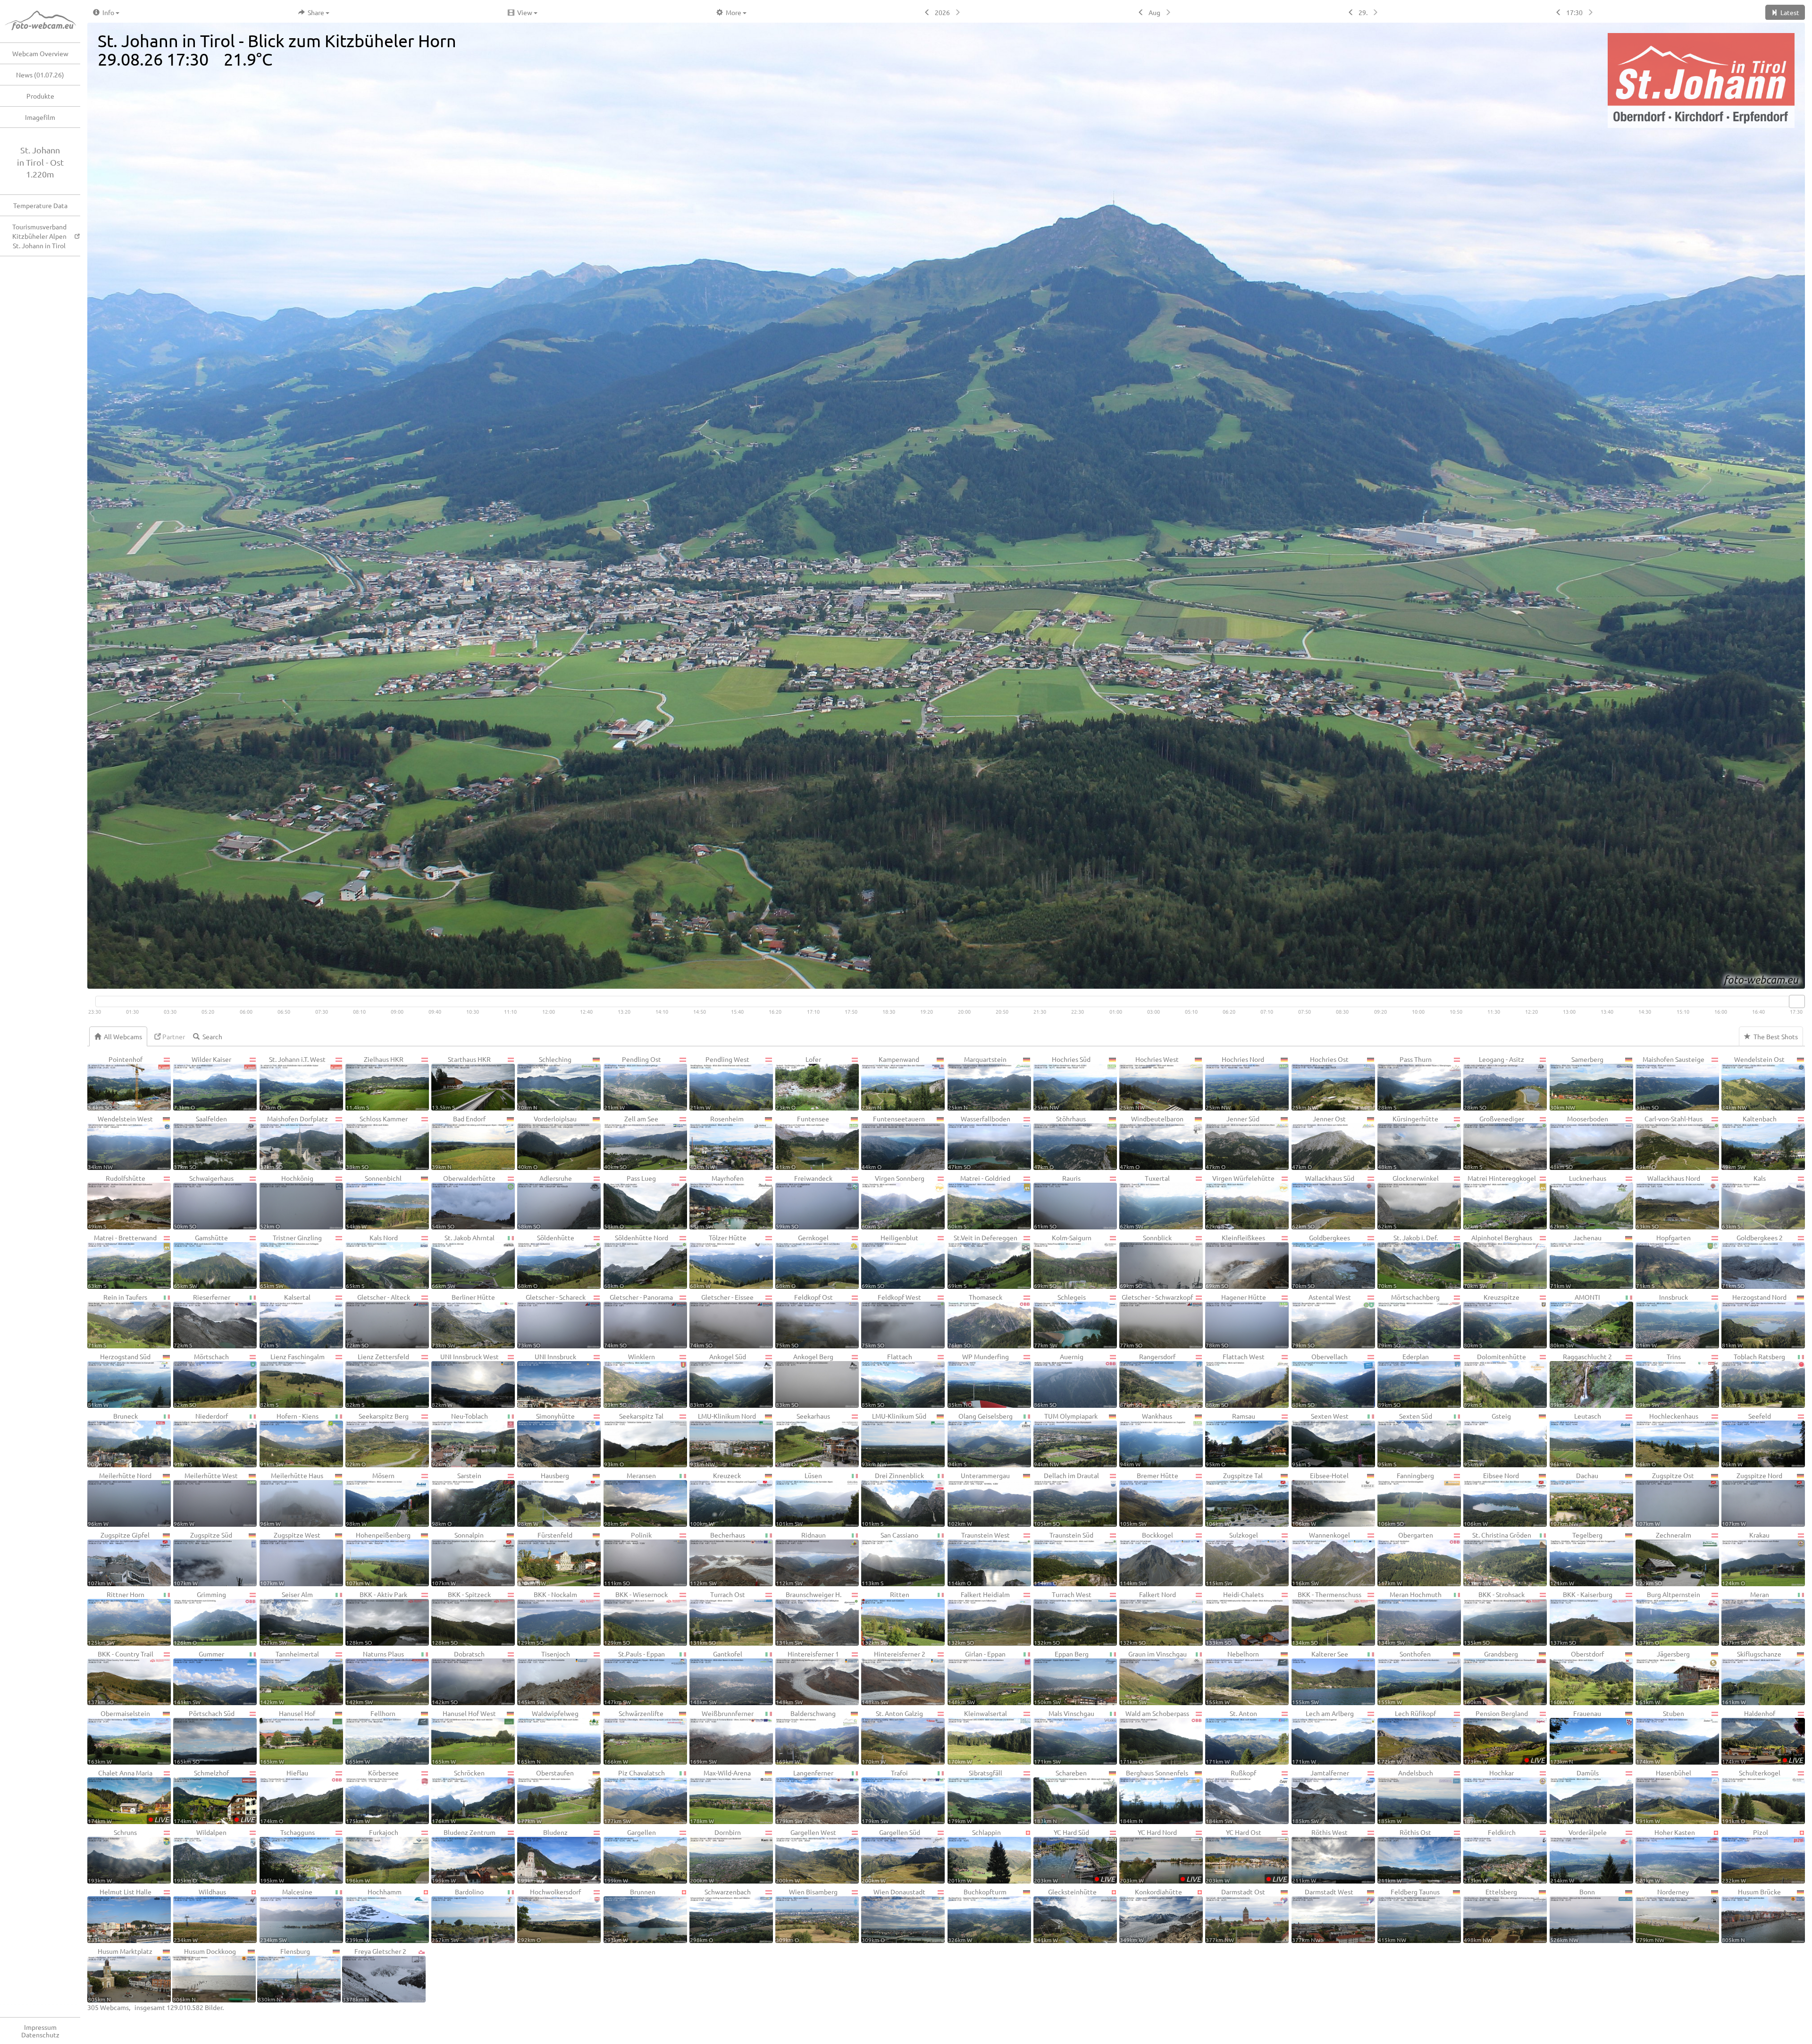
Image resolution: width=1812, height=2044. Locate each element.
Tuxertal (1145, 1202)
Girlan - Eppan (977, 1677)
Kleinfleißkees (1235, 1261)
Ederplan (1403, 1380)
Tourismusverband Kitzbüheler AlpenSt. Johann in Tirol (39, 236)
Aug (1154, 12)
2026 (942, 12)
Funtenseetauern (893, 1142)
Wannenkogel (1321, 1558)
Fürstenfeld (545, 1558)
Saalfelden (200, 1142)
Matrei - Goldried (979, 1202)
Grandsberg (1491, 1677)
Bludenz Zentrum (464, 1856)
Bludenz (543, 1856)
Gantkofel (716, 1677)
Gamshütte (201, 1261)
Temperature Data (40, 205)
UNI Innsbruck (547, 1380)
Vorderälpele (1578, 1856)
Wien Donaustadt (893, 1915)
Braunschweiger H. (809, 1618)
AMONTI (1575, 1321)
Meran (1745, 1618)
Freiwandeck (804, 1202)
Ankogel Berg (805, 1380)
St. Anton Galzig (892, 1737)
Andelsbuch (1405, 1796)
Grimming (200, 1618)
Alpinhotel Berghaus (1498, 1261)
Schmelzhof (214, 1796)
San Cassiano (890, 1558)
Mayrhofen (717, 1202)
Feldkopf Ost (804, 1321)
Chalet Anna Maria (128, 1796)
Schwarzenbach (720, 1915)
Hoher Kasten (1665, 1856)
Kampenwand (890, 1083)
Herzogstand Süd (119, 1380)
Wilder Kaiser (202, 1083)
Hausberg (543, 1499)
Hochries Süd (1062, 1083)
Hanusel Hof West (464, 1737)
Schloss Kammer (377, 1142)
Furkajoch (372, 1856)
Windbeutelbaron (1152, 1142)
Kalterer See (1320, 1677)
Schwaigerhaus (204, 1202)
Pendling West (720, 1083)
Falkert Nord (1148, 1618)
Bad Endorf (459, 1142)
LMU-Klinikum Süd (894, 1439)
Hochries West (1149, 1083)
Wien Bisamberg (807, 1915)
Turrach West (1063, 1618)
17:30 (1574, 12)
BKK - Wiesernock (636, 1618)
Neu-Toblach (460, 1439)
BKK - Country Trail (121, 1677)
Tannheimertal (290, 1677)
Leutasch (1576, 1439)
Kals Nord (372, 1261)
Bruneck (113, 1439)
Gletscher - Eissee (722, 1321)
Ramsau (1230, 1439)
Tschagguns (287, 1856)
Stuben (1660, 1737)
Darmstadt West (1323, 1915)
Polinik (628, 1558)
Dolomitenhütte (1495, 1380)
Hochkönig (287, 1202)
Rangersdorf (1148, 1380)
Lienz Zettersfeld (377, 1380)
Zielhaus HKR (375, 1083)
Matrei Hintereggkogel (1500, 1202)
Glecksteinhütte (1065, 1915)
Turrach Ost (717, 1618)
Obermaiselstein (119, 1737)
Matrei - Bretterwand (122, 1261)
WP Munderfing (978, 1380)
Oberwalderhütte (464, 1202)
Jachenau (1576, 1261)
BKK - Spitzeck (461, 1618)
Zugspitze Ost (1665, 1499)
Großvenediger (1494, 1142)
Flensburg (284, 1975)
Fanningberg (1406, 1499)
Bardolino (458, 1915)
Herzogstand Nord (1754, 1321)
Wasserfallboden (979, 1142)
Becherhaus (717, 1558)
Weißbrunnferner (722, 1737)
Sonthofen (1404, 1677)
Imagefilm (40, 117)
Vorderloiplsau (547, 1142)
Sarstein (457, 1499)
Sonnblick (1146, 1261)
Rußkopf (1231, 1796)
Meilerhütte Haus (292, 1499)
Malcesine (286, 1915)
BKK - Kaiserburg (1581, 1618)
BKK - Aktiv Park (377, 1618)
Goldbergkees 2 (1752, 1261)
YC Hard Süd (1074, 1856)
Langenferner (805, 1796)
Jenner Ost (1319, 1142)
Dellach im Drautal (1066, 1499)
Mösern (370, 1499)
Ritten (885, 1618)
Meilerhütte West (206, 1499)
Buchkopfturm (977, 1915)
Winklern (629, 1380)
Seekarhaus (803, 1439)
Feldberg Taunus (1409, 1915)
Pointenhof (115, 1083)
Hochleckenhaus (1667, 1439)
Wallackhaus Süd (1323, 1202)
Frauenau (1576, 1737)
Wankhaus (1146, 1439)
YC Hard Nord (1160, 1856)
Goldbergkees (1321, 1261)
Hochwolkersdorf (549, 1915)
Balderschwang (806, 1737)
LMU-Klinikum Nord (723, 1439)
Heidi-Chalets (1235, 1618)
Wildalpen (200, 1856)
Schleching (545, 1083)
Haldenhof (1762, 1737)
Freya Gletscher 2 (374, 1975)
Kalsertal (285, 1321)
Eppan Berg (1061, 1677)
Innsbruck (1662, 1321)
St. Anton (1231, 1737)
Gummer (199, 1677)
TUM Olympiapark (1066, 1439)
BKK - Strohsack (1494, 1618)
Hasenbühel (1664, 1796)
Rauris (1057, 1202)
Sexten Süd (1405, 1439)
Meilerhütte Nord (120, 1499)
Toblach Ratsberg (1753, 1380)
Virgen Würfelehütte (1240, 1202)
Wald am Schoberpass (1154, 1737)
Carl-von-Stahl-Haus (1669, 1142)
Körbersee (372, 1796)
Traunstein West (979, 1558)
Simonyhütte (546, 1439)
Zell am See (631, 1142)
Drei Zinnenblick (893, 1499)
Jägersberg (1663, 1677)
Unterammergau (979, 1499)
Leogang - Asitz (1494, 1083)
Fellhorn (371, 1737)
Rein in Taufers (117, 1321)
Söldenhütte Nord (636, 1261)
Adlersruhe (545, 1202)
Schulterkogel (1751, 1796)
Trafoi (885, 1796)
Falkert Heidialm (979, 1618)
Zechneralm (1664, 1558)
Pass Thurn (1405, 1083)
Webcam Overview (40, 53)
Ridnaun (801, 1558)
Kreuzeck (716, 1499)
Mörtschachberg (1409, 1321)
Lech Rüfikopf (1407, 1737)
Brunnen (630, 1915)
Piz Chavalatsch (634, 1796)
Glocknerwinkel (1408, 1202)
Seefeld (1746, 1439)
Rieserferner (202, 1321)
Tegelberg (1576, 1558)
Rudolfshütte (117, 1202)
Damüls (1574, 1796)
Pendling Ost (633, 1083)
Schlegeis (1060, 1321)
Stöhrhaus (1060, 1142)
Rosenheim (717, 1142)
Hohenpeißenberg (378, 1558)
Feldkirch (1489, 1856)
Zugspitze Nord (1752, 1499)
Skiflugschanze (1752, 1677)
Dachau (1574, 1499)
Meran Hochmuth (1410, 1618)
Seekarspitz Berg (377, 1439)
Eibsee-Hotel (1320, 1499)
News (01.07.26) (40, 75)
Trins (1658, 1380)
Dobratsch (458, 1677)
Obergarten (1405, 1558)
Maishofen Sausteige (1670, 1083)
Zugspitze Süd (203, 1558)
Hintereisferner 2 (893, 1677)
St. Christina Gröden (1497, 1558)
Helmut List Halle (120, 1915)
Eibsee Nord (1491, 1499)
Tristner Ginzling (291, 1261)
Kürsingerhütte (1408, 1142)
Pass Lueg (630, 1202)
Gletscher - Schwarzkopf (1156, 1321)
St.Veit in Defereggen (983, 1261)
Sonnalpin (458, 1558)
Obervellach (1320, 1380)
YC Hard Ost (1246, 1856)
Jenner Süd (1233, 1142)
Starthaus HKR (461, 1083)
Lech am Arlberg (1323, 1737)
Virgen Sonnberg (893, 1202)
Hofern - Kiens (289, 1439)
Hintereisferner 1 (807, 1677)
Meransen (630, 1499)
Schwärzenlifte (634, 1737)
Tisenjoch (544, 1677)
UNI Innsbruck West (465, 1380)
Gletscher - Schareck (551, 1321)
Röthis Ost (1405, 1856)
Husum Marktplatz (120, 1975)
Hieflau (284, 1796)
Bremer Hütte (1149, 1499)
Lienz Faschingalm (292, 1380)
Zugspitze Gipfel (119, 1558)
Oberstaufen (546, 1796)
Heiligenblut (890, 1261)
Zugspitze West (290, 1558)
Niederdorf (201, 1439)
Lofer (798, 1083)
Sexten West (1320, 1439)
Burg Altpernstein (1668, 1618)
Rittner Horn (116, 1618)
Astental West (1321, 1321)
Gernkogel (802, 1261)
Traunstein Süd (1064, 1558)
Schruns (112, 1856)
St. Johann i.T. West (293, 1083)
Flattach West (1235, 1380)
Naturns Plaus (375, 1677)
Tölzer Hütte (718, 1261)
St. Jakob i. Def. (1408, 1261)
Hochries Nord (1235, 1083)
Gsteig (1487, 1439)
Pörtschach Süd (204, 1737)
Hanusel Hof (288, 1737)
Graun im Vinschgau (1153, 1677)
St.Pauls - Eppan (634, 1677)
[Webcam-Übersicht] (45, 21)
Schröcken (458, 1796)
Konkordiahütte (1151, 1915)
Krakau (1746, 1558)
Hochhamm (374, 1915)
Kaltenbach (1749, 1142)
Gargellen (630, 1856)
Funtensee (802, 1142)
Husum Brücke (1751, 1915)
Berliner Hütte (463, 1321)
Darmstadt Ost (1235, 1915)
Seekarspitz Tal (634, 1439)
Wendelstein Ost (1753, 1083)
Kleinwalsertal (977, 1737)
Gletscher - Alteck (378, 1321)
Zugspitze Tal (1234, 1499)
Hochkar (1489, 1796)
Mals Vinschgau (1064, 1737)
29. (1363, 12)
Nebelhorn (1232, 1677)
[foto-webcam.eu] (1767, 983)
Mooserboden (1579, 1142)
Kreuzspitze (1492, 1321)
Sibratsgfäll (975, 1796)
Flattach (887, 1380)
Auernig (1059, 1380)
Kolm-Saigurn (1063, 1261)
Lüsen (799, 1499)
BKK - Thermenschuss (1327, 1618)
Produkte (40, 96)
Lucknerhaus (1578, 1202)
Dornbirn (715, 1856)
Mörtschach (201, 1380)
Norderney (1663, 1915)
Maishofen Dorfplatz (294, 1142)
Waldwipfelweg (548, 1737)
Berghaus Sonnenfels (1154, 1796)
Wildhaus (200, 1915)
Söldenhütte (546, 1261)
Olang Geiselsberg (980, 1439)
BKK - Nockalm (547, 1618)
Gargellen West (806, 1856)
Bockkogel (1146, 1558)
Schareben (1060, 1796)
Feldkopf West (891, 1321)
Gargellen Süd (891, 1856)
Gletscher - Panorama (639, 1321)
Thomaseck (975, 1321)
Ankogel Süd (718, 1380)
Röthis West (1320, 1856)
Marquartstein (977, 1083)
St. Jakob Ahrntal (463, 1261)
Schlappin (975, 1856)
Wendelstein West (120, 1142)
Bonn (1573, 1915)
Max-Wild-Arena (720, 1796)
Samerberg (1577, 1083)
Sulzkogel (1232, 1558)
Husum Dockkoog (204, 1975)
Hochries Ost (1320, 1083)
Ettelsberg (1490, 1915)
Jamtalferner (1321, 1796)
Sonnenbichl (374, 1202)
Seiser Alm (287, 1618)
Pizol (1745, 1856)
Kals (1744, 1202)
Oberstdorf (1577, 1677)
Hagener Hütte (1236, 1321)
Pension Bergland (1504, 1737)
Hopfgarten (1663, 1261)
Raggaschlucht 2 (1581, 1380)
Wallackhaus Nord (1668, 1202)
